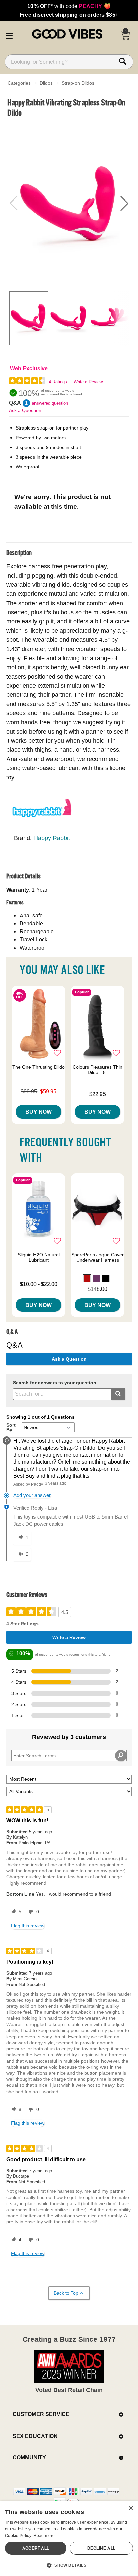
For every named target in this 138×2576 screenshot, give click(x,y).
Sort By (11, 1427)
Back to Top (66, 2293)
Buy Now (39, 1112)
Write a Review (88, 382)
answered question (50, 403)
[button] (9, 35)
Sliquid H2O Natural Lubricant (39, 1257)
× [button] (130, 2508)
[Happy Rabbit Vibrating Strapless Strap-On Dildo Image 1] (69, 203)
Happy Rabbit (52, 838)
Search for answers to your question (55, 1383)
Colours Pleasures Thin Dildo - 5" (97, 1070)
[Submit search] (118, 1394)
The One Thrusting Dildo (39, 1067)
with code (69, 6)
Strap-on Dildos (78, 83)
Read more (44, 2536)
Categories (19, 83)
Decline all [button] (101, 2548)
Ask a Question (25, 410)
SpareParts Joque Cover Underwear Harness (97, 1257)
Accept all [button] (36, 2548)
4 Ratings (58, 382)
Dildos (46, 83)
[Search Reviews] (121, 1756)
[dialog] (69, 2539)
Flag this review (28, 1926)
